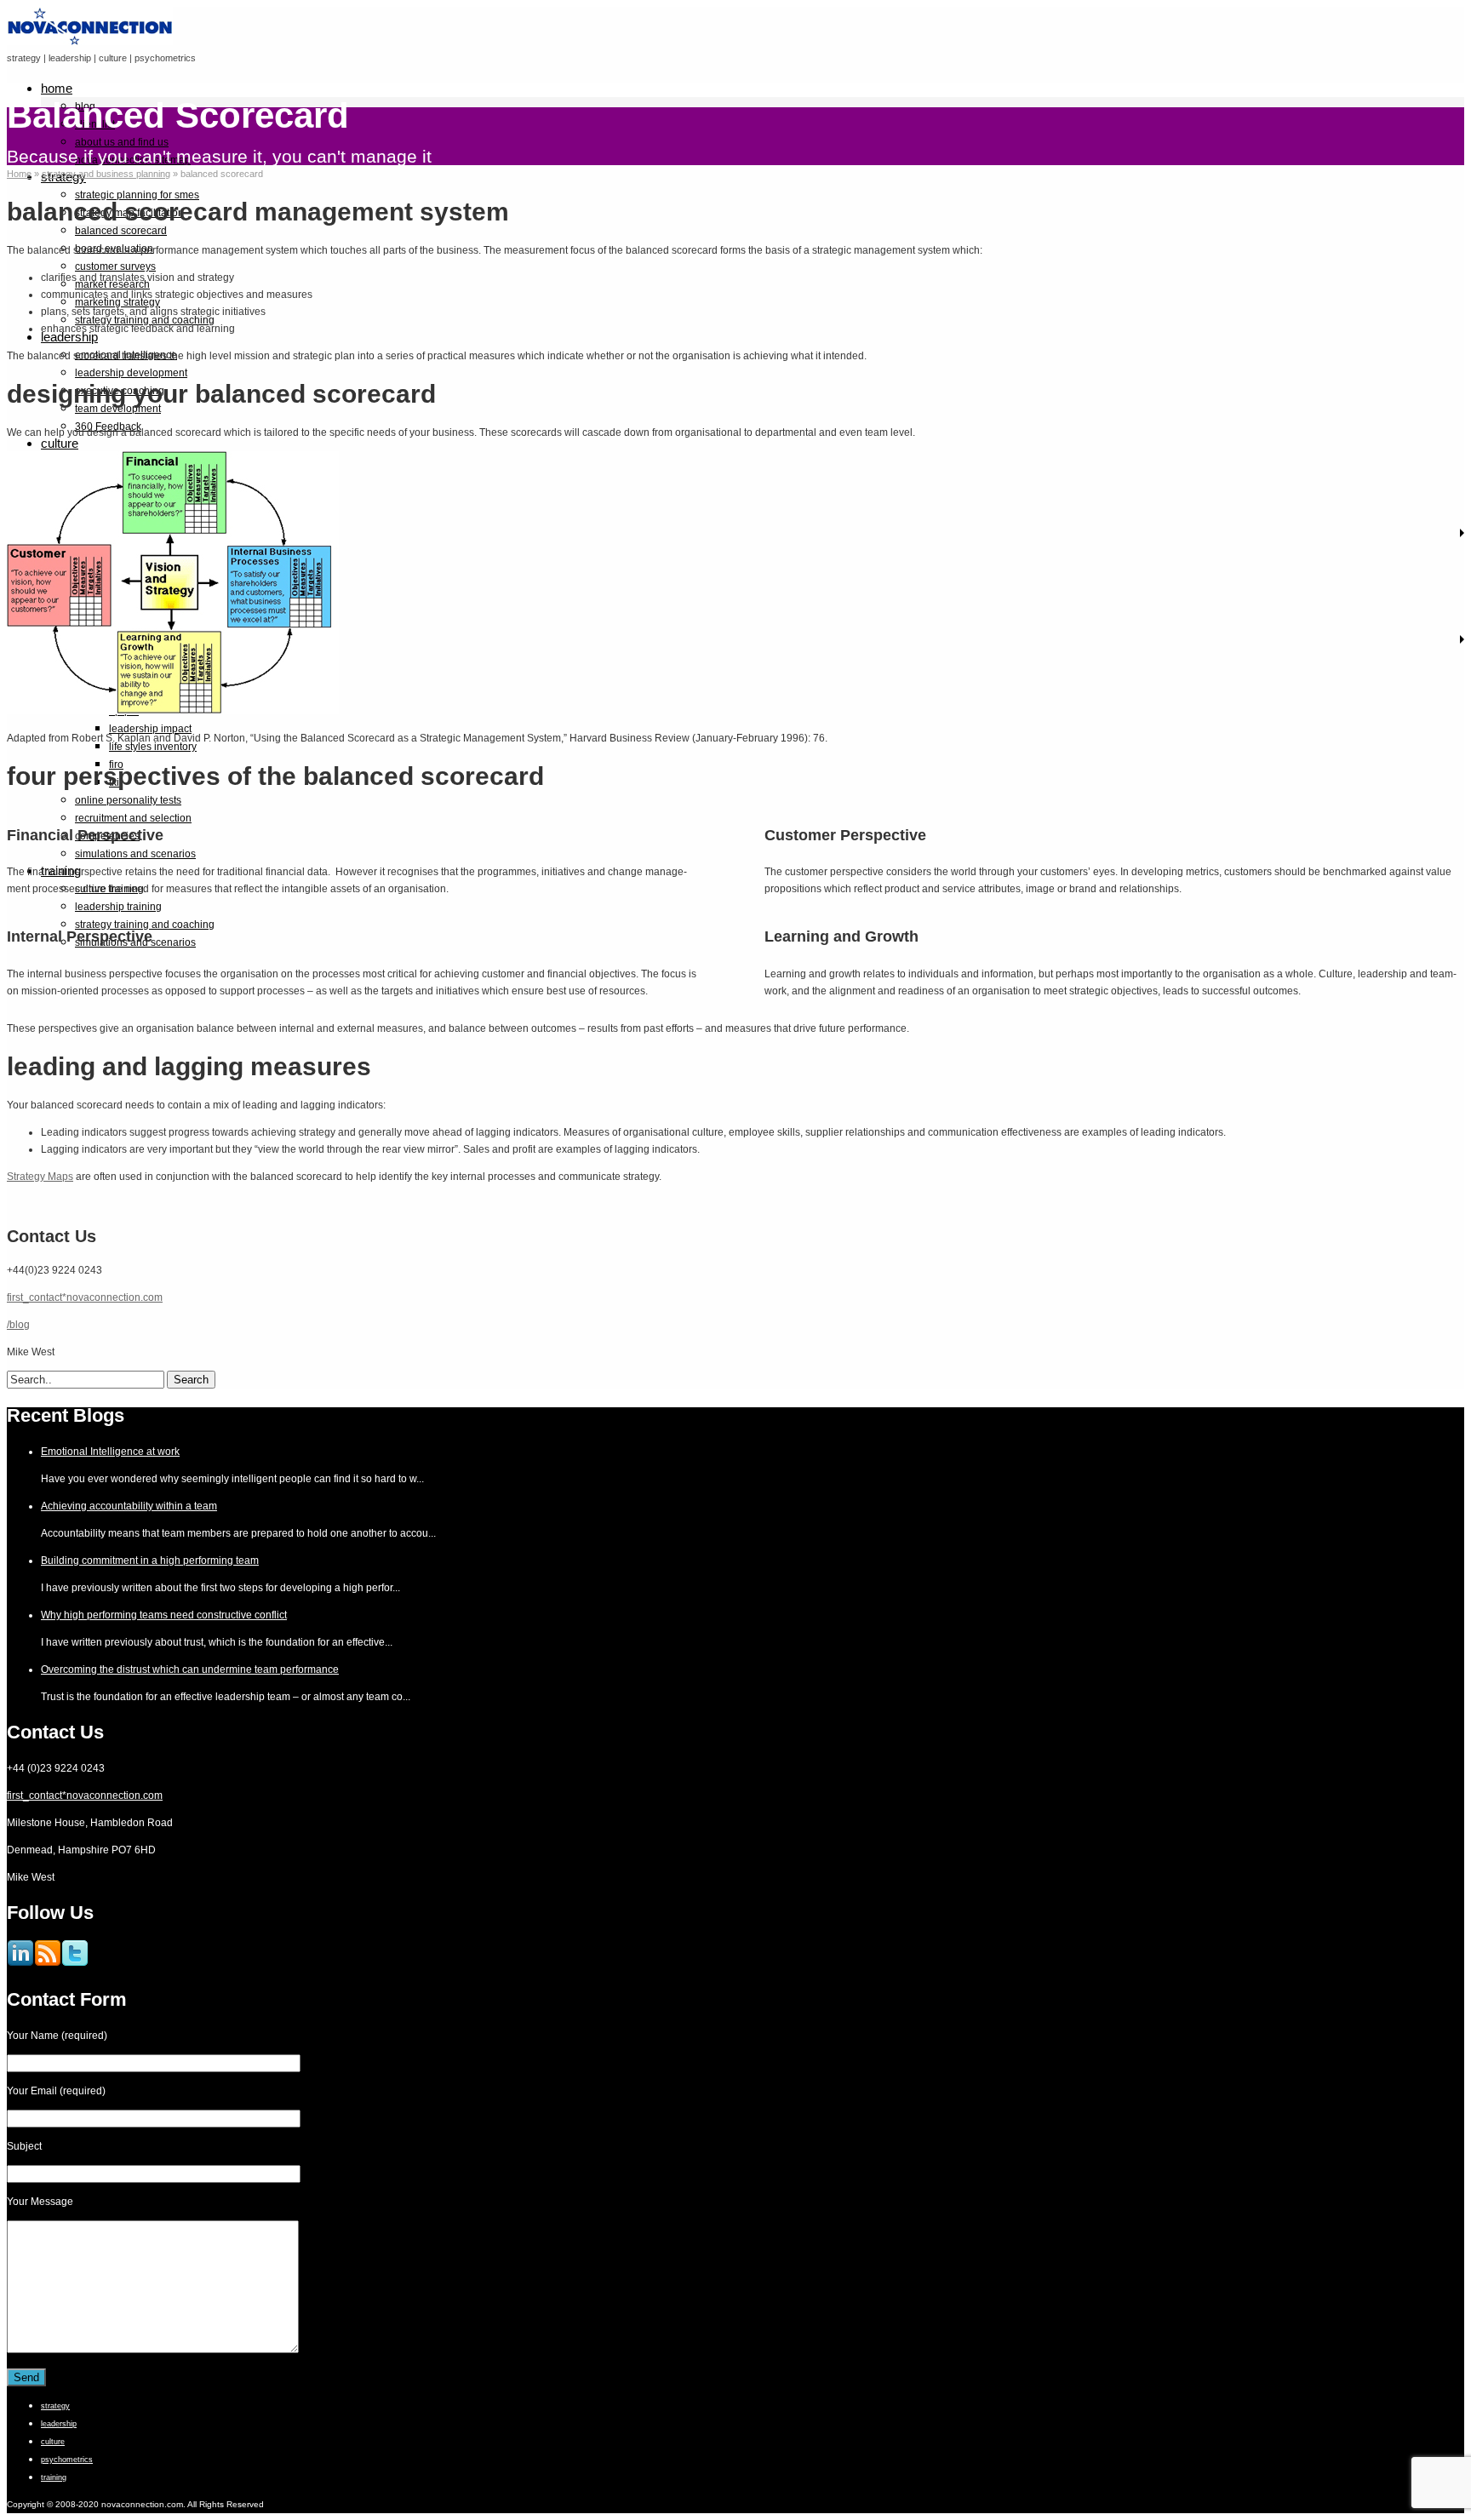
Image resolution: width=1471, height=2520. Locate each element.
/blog (18, 1325)
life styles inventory (153, 747)
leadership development (131, 373)
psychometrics (67, 2460)
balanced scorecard (121, 231)
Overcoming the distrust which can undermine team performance (190, 1669)
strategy (55, 2406)
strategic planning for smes (137, 195)
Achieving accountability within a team (129, 1506)
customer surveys (115, 266)
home (57, 88)
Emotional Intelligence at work (110, 1452)
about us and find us (122, 142)
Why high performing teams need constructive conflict (164, 1615)
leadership (59, 2424)
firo (116, 765)
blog (85, 106)
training (54, 2477)
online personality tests (128, 800)
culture (60, 443)
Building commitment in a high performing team (150, 1561)
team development (118, 409)
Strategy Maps (40, 1177)
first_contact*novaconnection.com (85, 1297)
